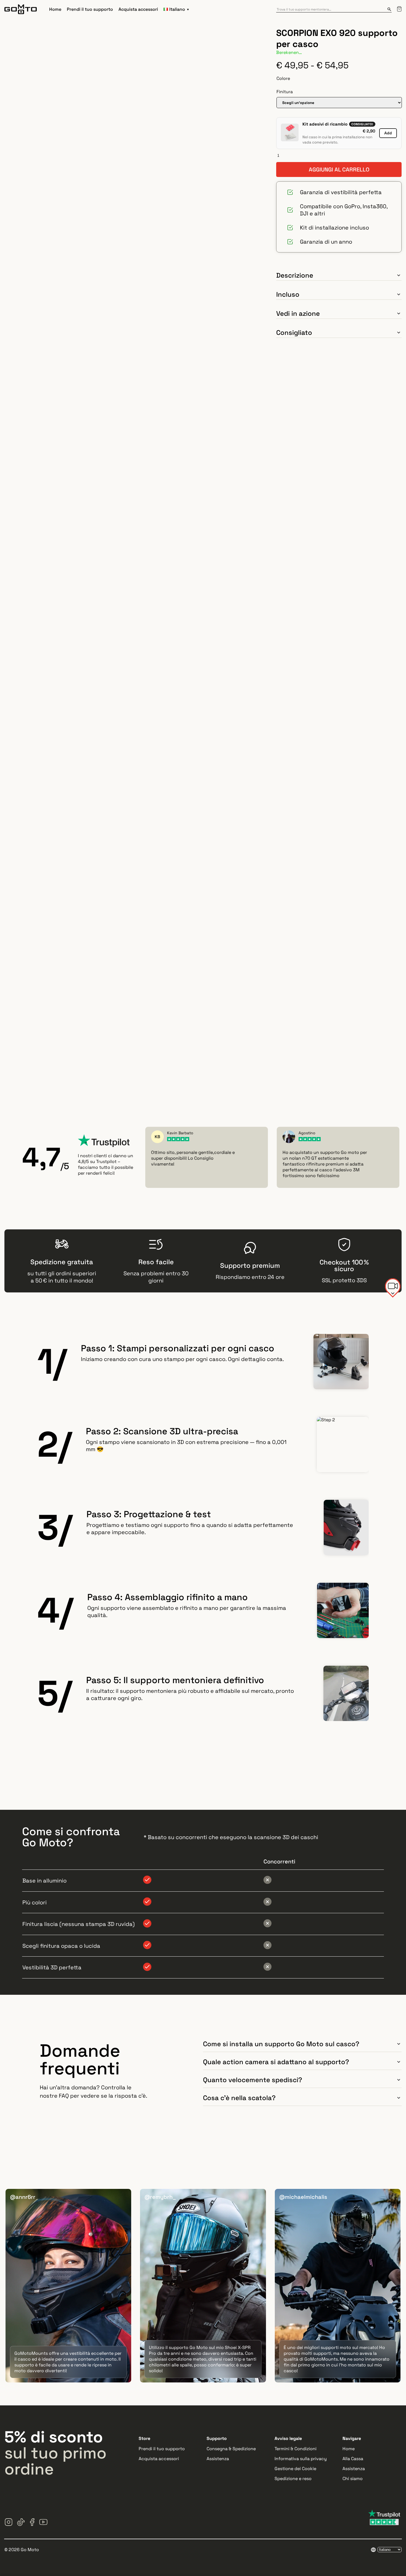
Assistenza (218, 2459)
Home (55, 9)
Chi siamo (353, 2479)
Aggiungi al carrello (339, 170)
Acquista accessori (138, 9)
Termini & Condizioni (296, 2449)
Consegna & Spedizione (231, 2449)
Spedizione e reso (293, 2479)
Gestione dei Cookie (295, 2469)
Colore (283, 78)
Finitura (285, 92)
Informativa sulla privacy (301, 2459)
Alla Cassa (353, 2459)
